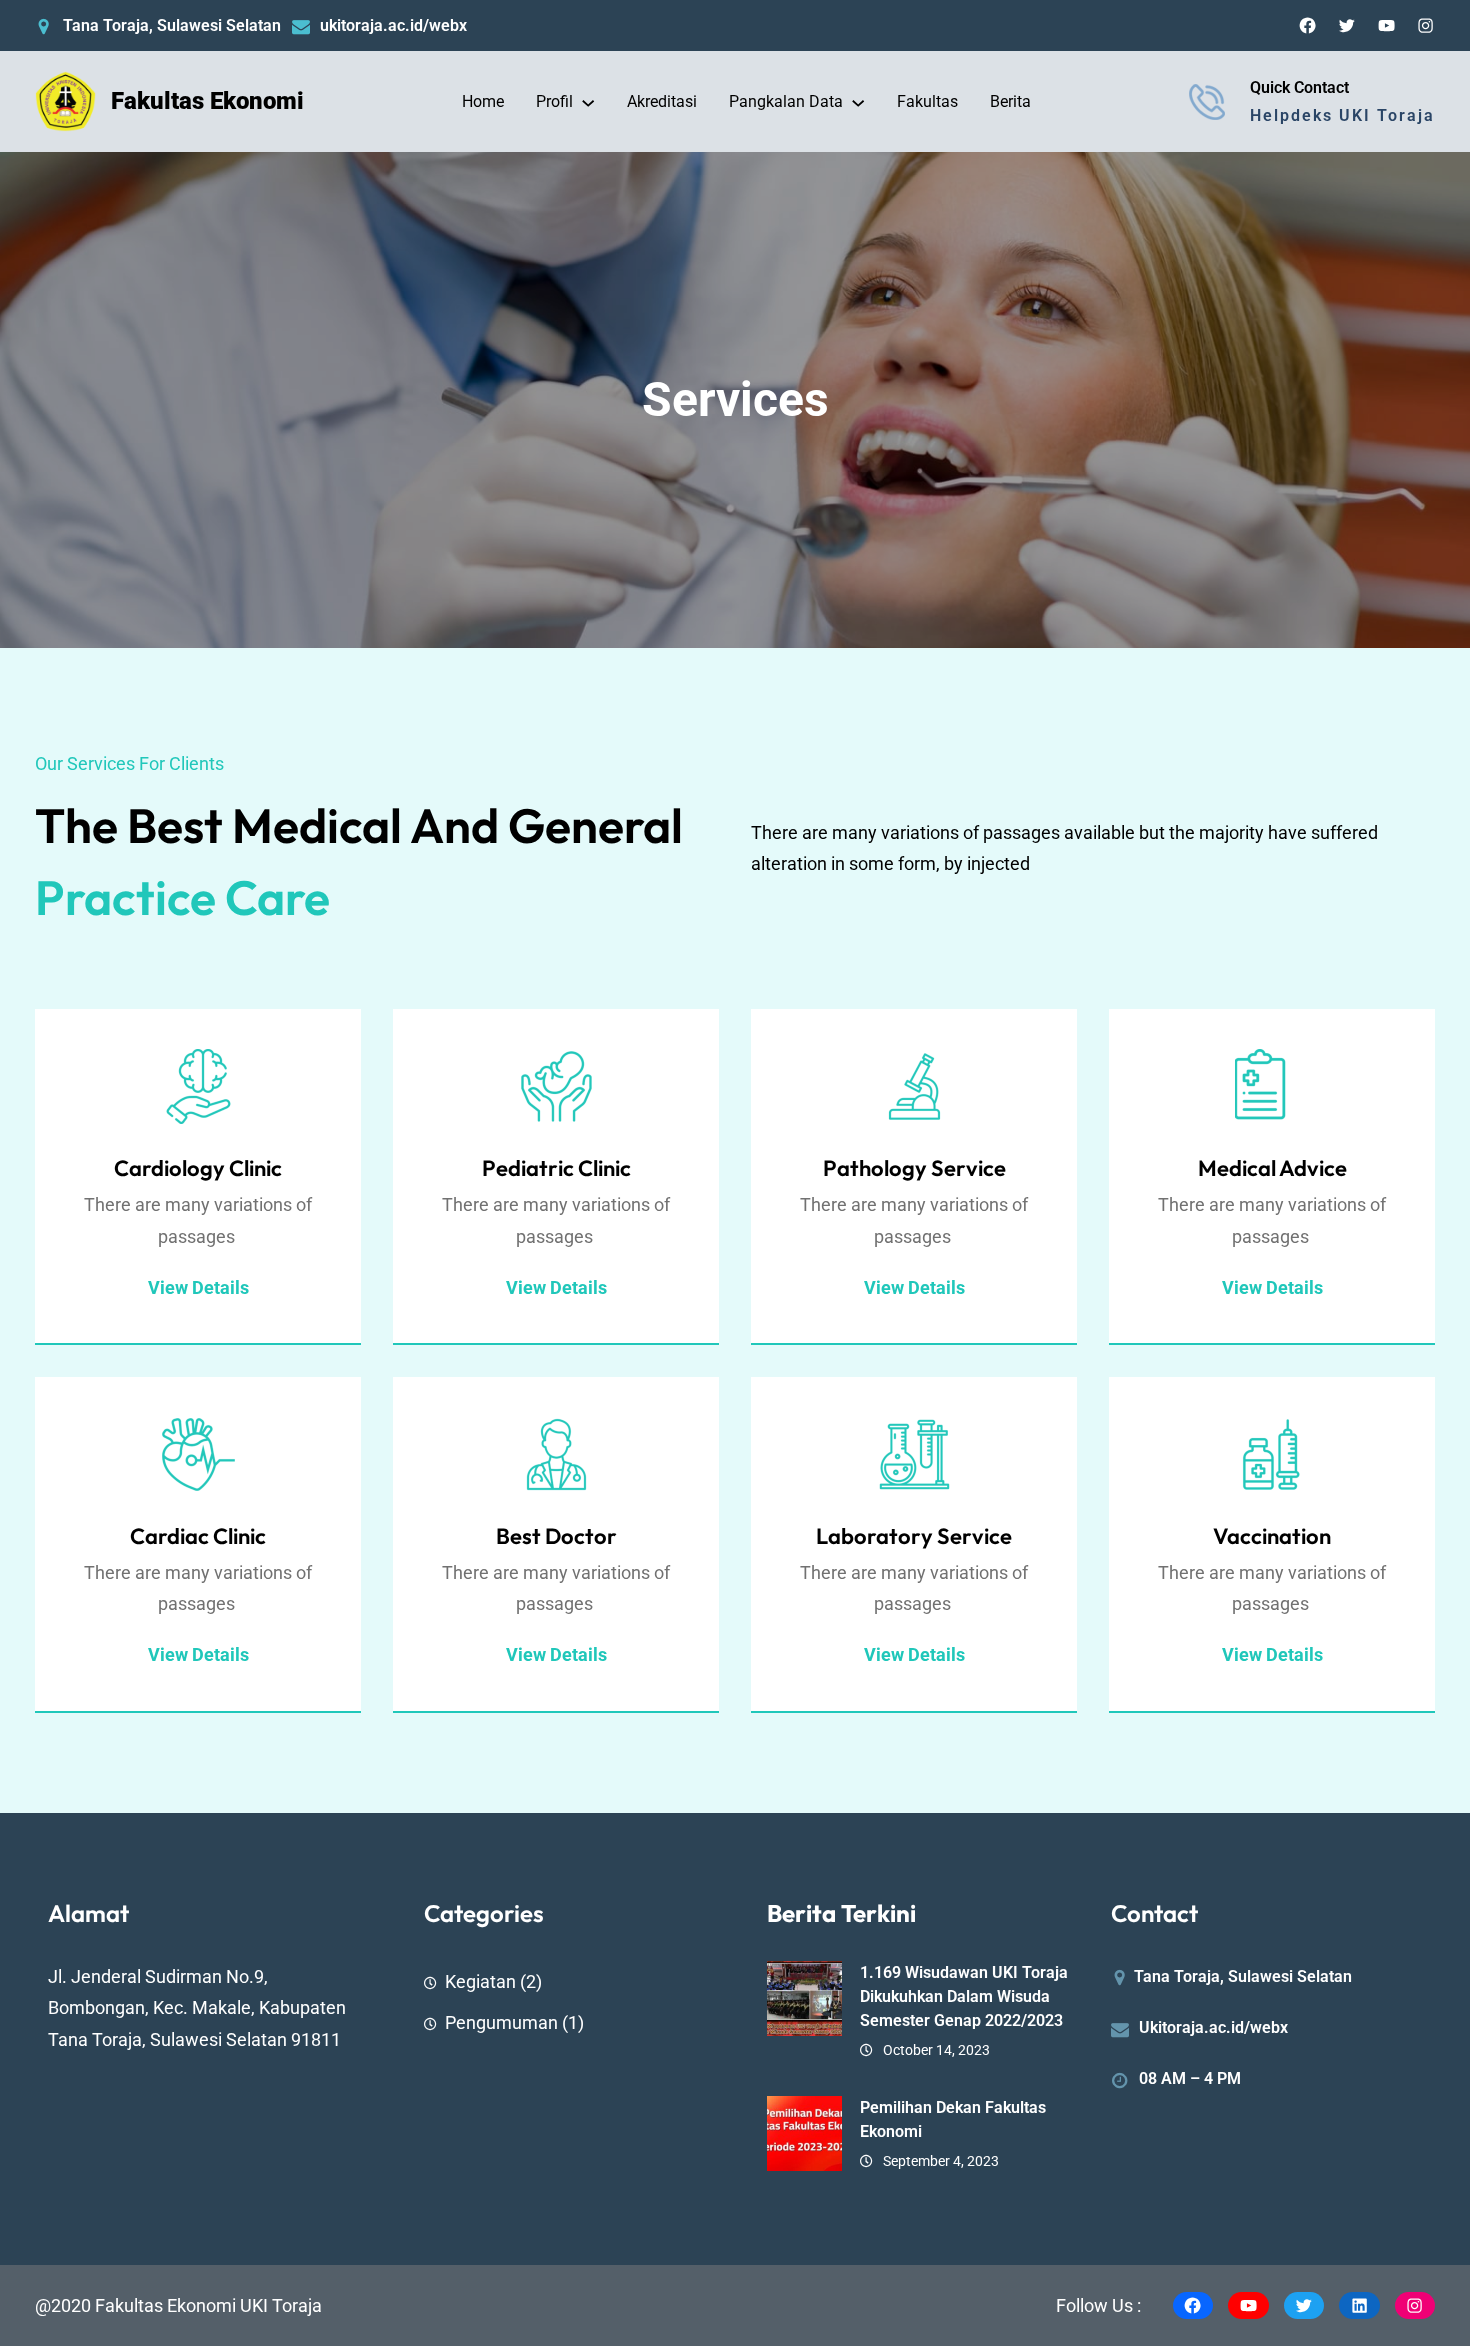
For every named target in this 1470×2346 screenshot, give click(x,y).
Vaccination (1272, 1536)
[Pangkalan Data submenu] (858, 102)
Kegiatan (480, 1981)
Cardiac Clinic (198, 1536)
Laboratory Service (914, 1536)
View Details (914, 1287)
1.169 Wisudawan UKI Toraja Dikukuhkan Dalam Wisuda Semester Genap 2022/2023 (964, 1996)
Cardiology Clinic (198, 1168)
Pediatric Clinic (556, 1168)
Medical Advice (1272, 1168)
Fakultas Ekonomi (207, 101)
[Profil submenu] (588, 102)
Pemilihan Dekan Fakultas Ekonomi (953, 2119)
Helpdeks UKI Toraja (1342, 115)
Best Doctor (556, 1536)
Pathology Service (914, 1168)
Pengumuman (501, 2022)
